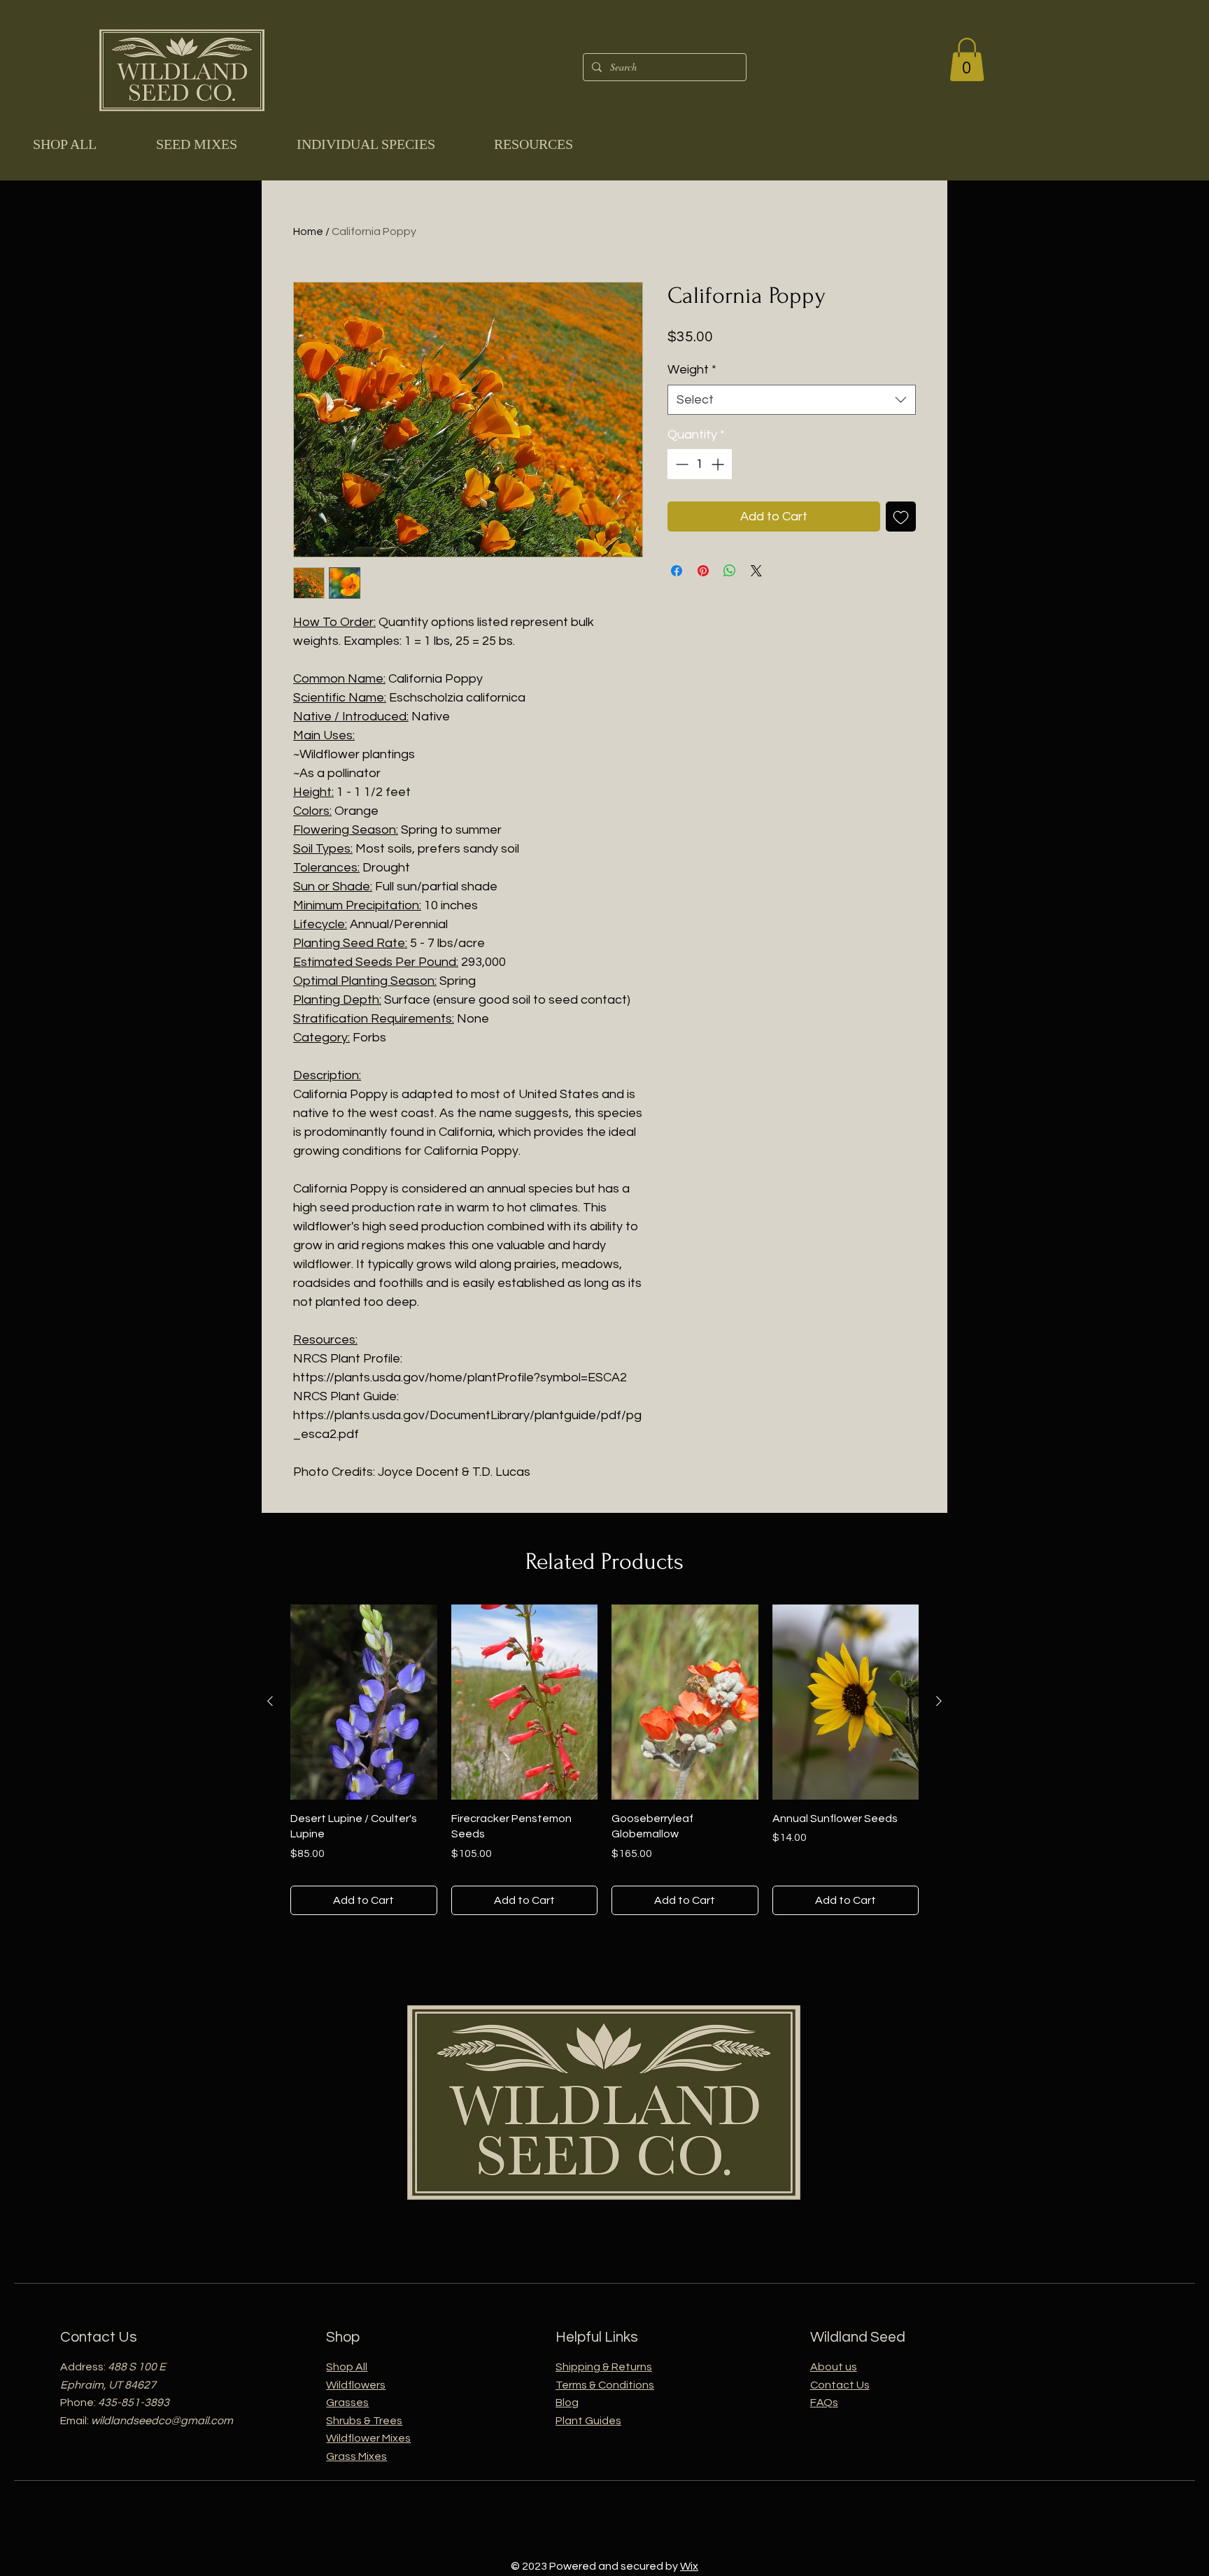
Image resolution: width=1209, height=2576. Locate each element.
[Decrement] (680, 464)
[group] (604, 1760)
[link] (967, 59)
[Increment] (719, 464)
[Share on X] (756, 571)
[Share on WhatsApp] (730, 571)
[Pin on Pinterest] (703, 571)
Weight (692, 370)
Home (308, 232)
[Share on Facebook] (677, 571)
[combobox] (792, 400)
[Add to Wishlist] (901, 517)
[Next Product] (939, 1701)
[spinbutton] (700, 464)
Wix (689, 2566)
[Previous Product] (270, 1701)
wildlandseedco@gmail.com (162, 2421)
